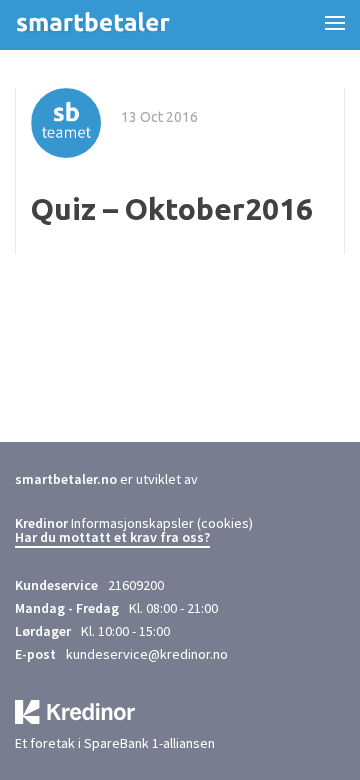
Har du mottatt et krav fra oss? (112, 538)
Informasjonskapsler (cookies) (162, 523)
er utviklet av (106, 479)
